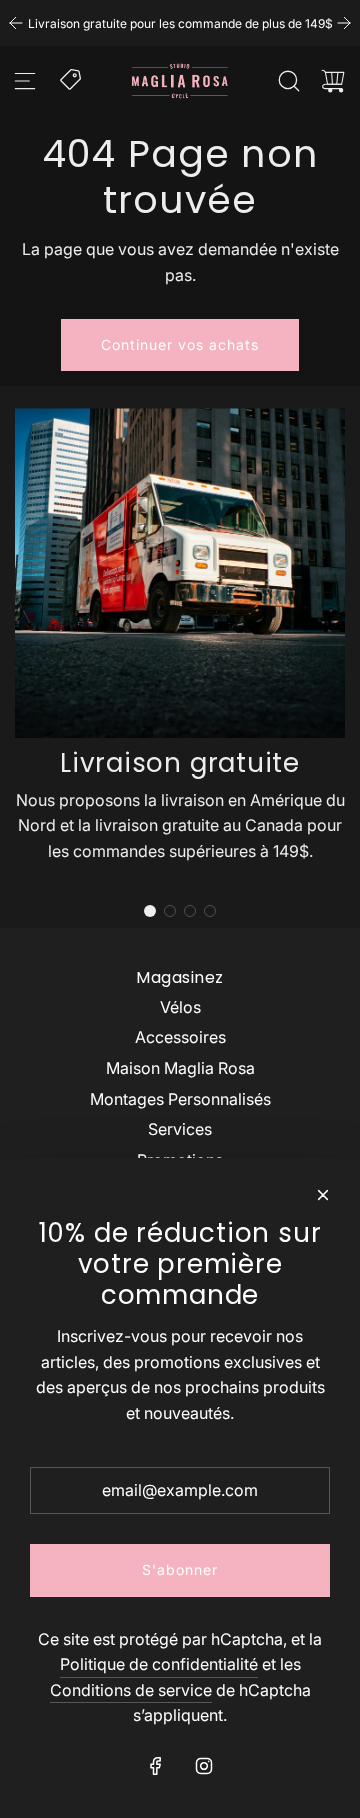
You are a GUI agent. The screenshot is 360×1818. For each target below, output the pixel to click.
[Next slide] (344, 23)
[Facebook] (156, 1766)
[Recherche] (289, 81)
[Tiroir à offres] (72, 78)
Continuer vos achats (180, 344)
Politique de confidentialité (159, 1664)
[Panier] (333, 81)
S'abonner (180, 1569)
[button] (150, 911)
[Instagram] (204, 1766)
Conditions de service (131, 1690)
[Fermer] (323, 1195)
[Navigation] (25, 81)
